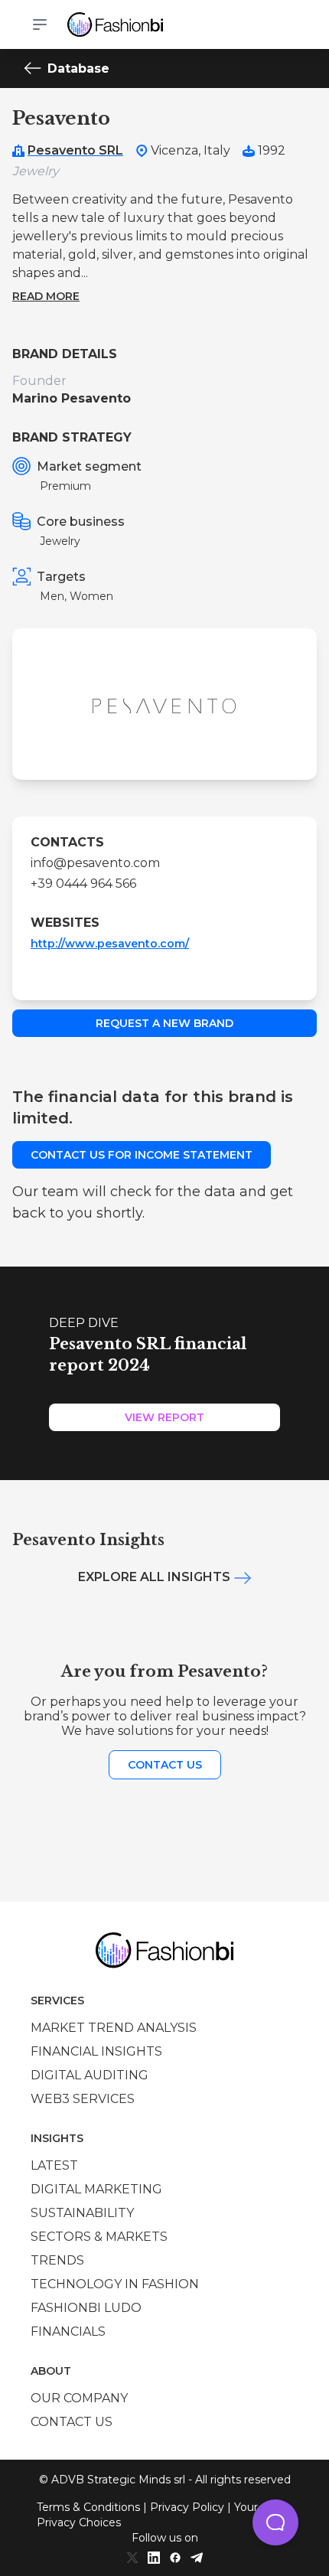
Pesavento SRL (75, 150)
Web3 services (83, 2099)
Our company (79, 2398)
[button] (275, 2522)
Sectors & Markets (99, 2237)
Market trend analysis (114, 2028)
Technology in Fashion (115, 2284)
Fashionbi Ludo (86, 2308)
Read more (46, 296)
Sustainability (82, 2213)
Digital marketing (96, 2189)
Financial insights (96, 2051)
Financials (68, 2331)
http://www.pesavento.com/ (110, 944)
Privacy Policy (187, 2507)
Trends (57, 2260)
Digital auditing (90, 2075)
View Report (164, 1417)
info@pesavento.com (95, 863)
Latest (54, 2165)
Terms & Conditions (88, 2507)
